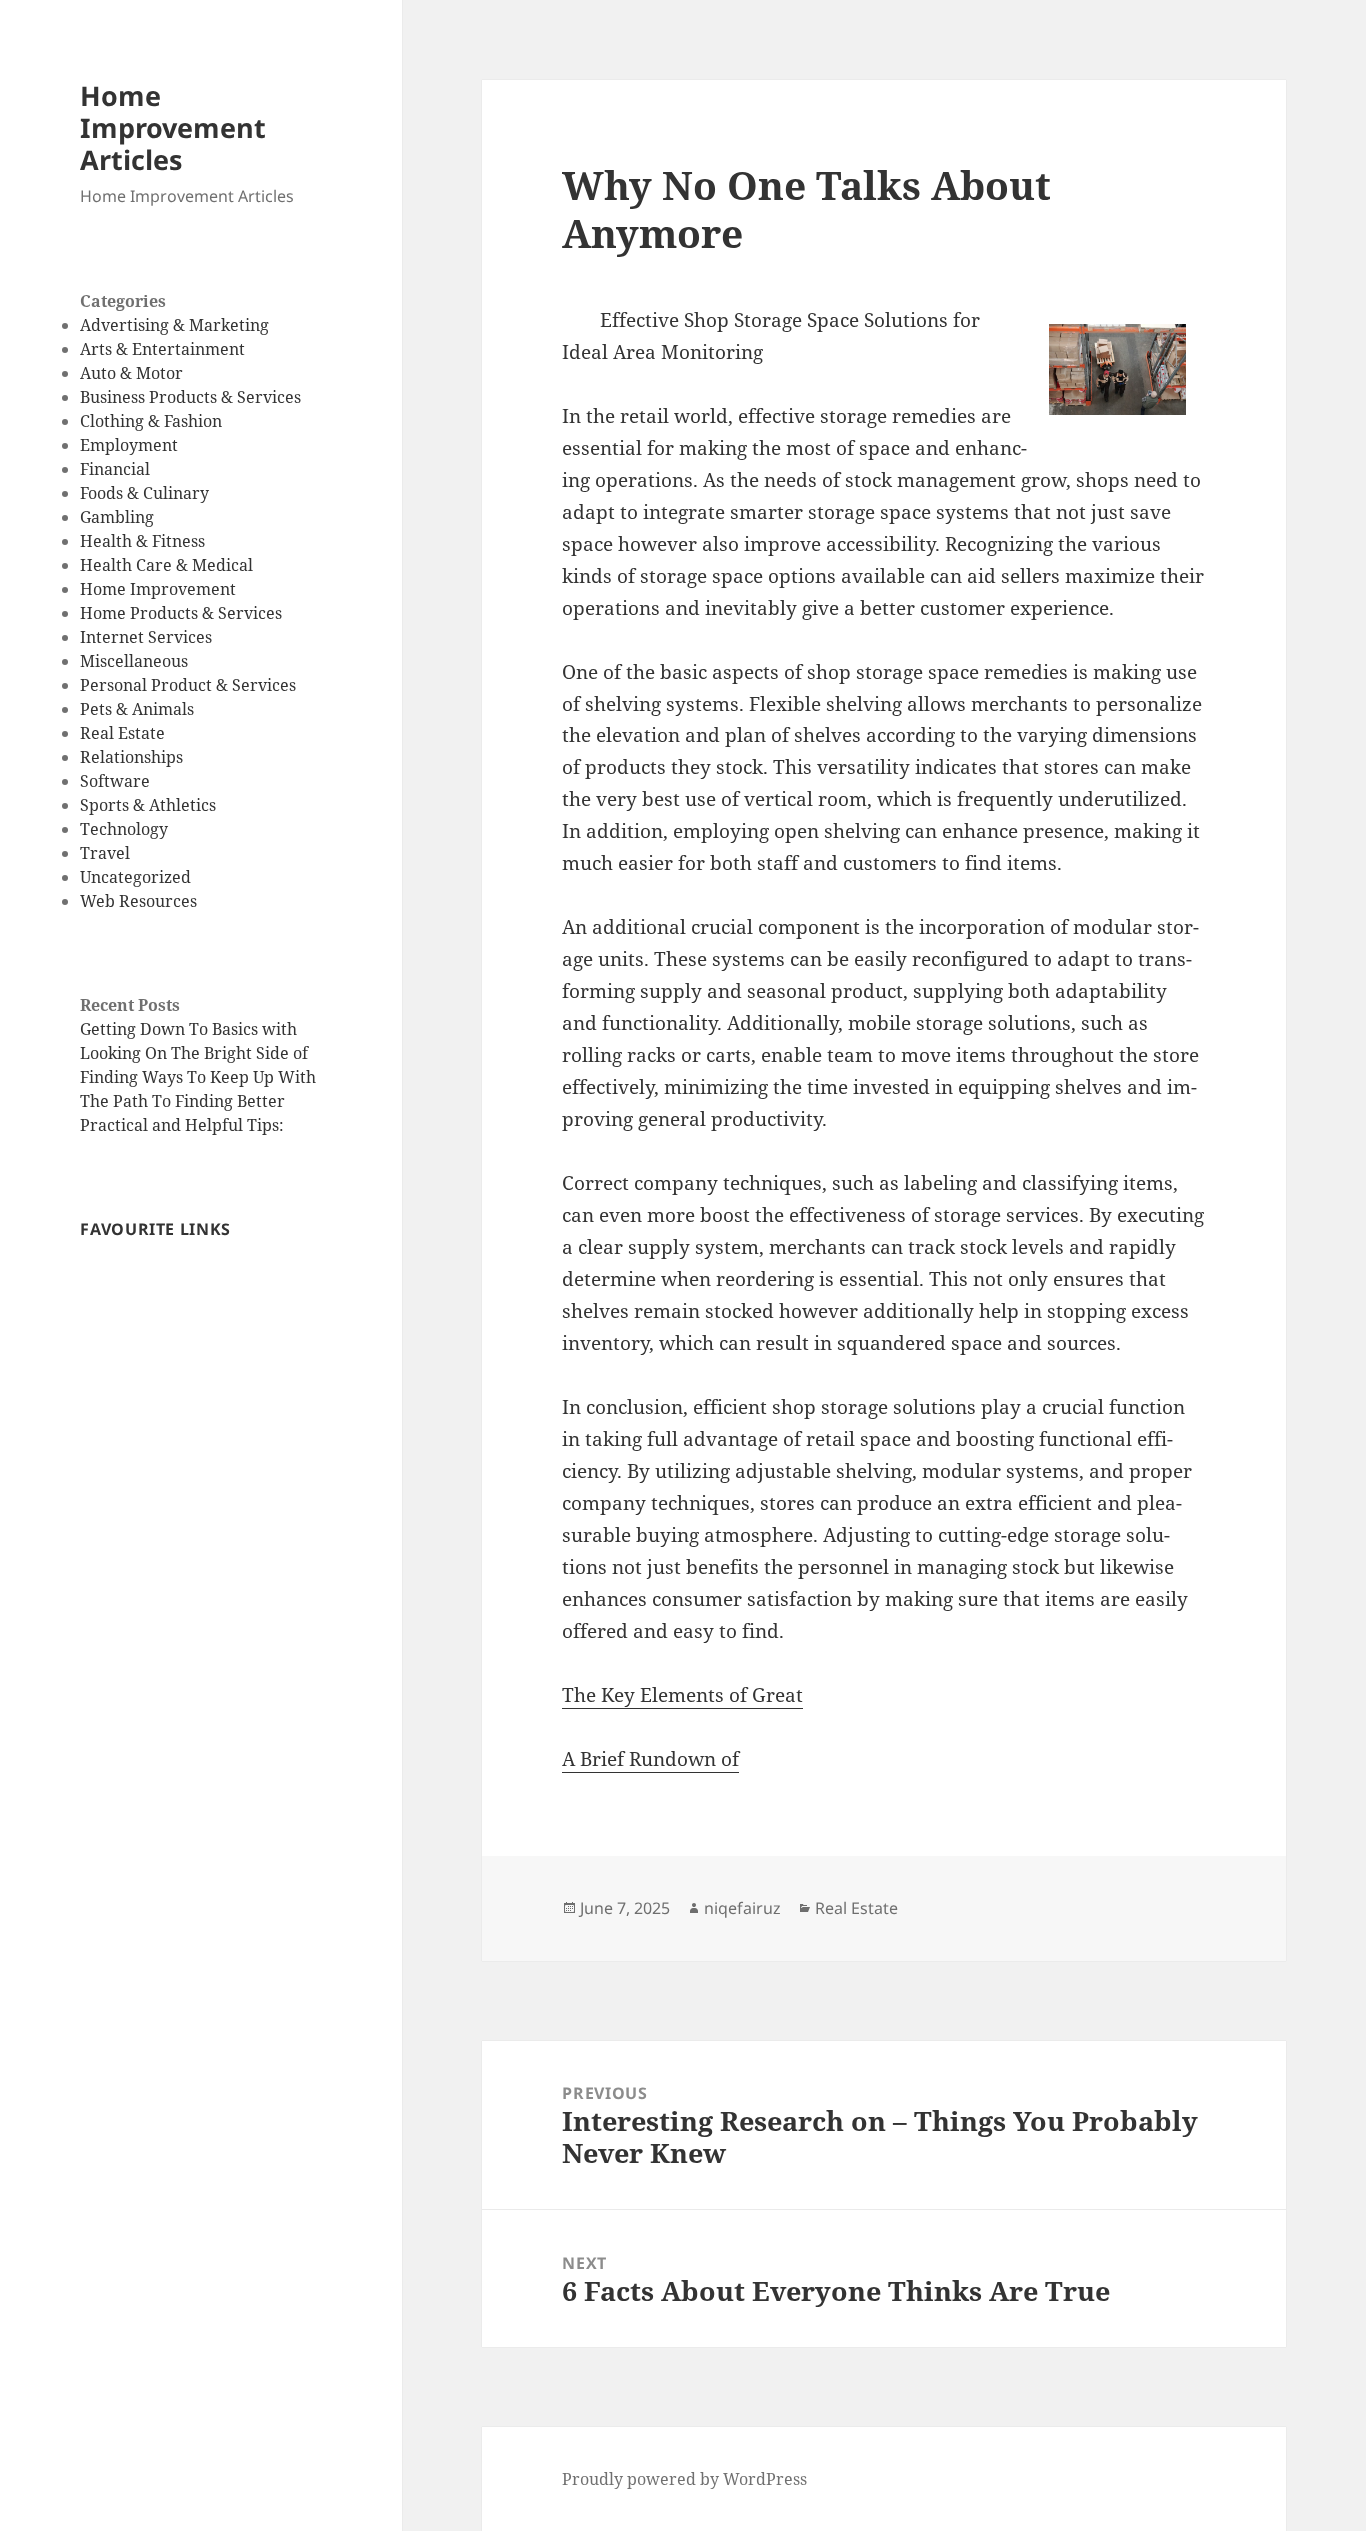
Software (115, 781)
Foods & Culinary (144, 493)
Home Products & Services (181, 613)
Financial (115, 469)
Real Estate (122, 733)
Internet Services (146, 637)
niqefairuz (742, 1908)
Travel (105, 853)
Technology (124, 829)
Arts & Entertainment (162, 349)
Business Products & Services (190, 397)
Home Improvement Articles (173, 127)
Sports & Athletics (148, 805)
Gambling (117, 517)
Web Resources (138, 901)
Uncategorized (135, 877)
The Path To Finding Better (182, 1101)
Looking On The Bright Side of (194, 1053)
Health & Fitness (142, 541)
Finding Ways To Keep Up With (198, 1077)
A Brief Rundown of (650, 1759)
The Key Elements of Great (682, 1695)
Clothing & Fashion (151, 421)
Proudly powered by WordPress (684, 2479)
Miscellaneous (134, 661)
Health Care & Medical (166, 565)
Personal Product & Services (188, 685)
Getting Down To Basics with (188, 1029)
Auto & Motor (131, 373)
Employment (129, 445)
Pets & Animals (137, 709)
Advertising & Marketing (174, 325)
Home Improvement (158, 589)
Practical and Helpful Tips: (182, 1125)
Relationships (131, 757)
